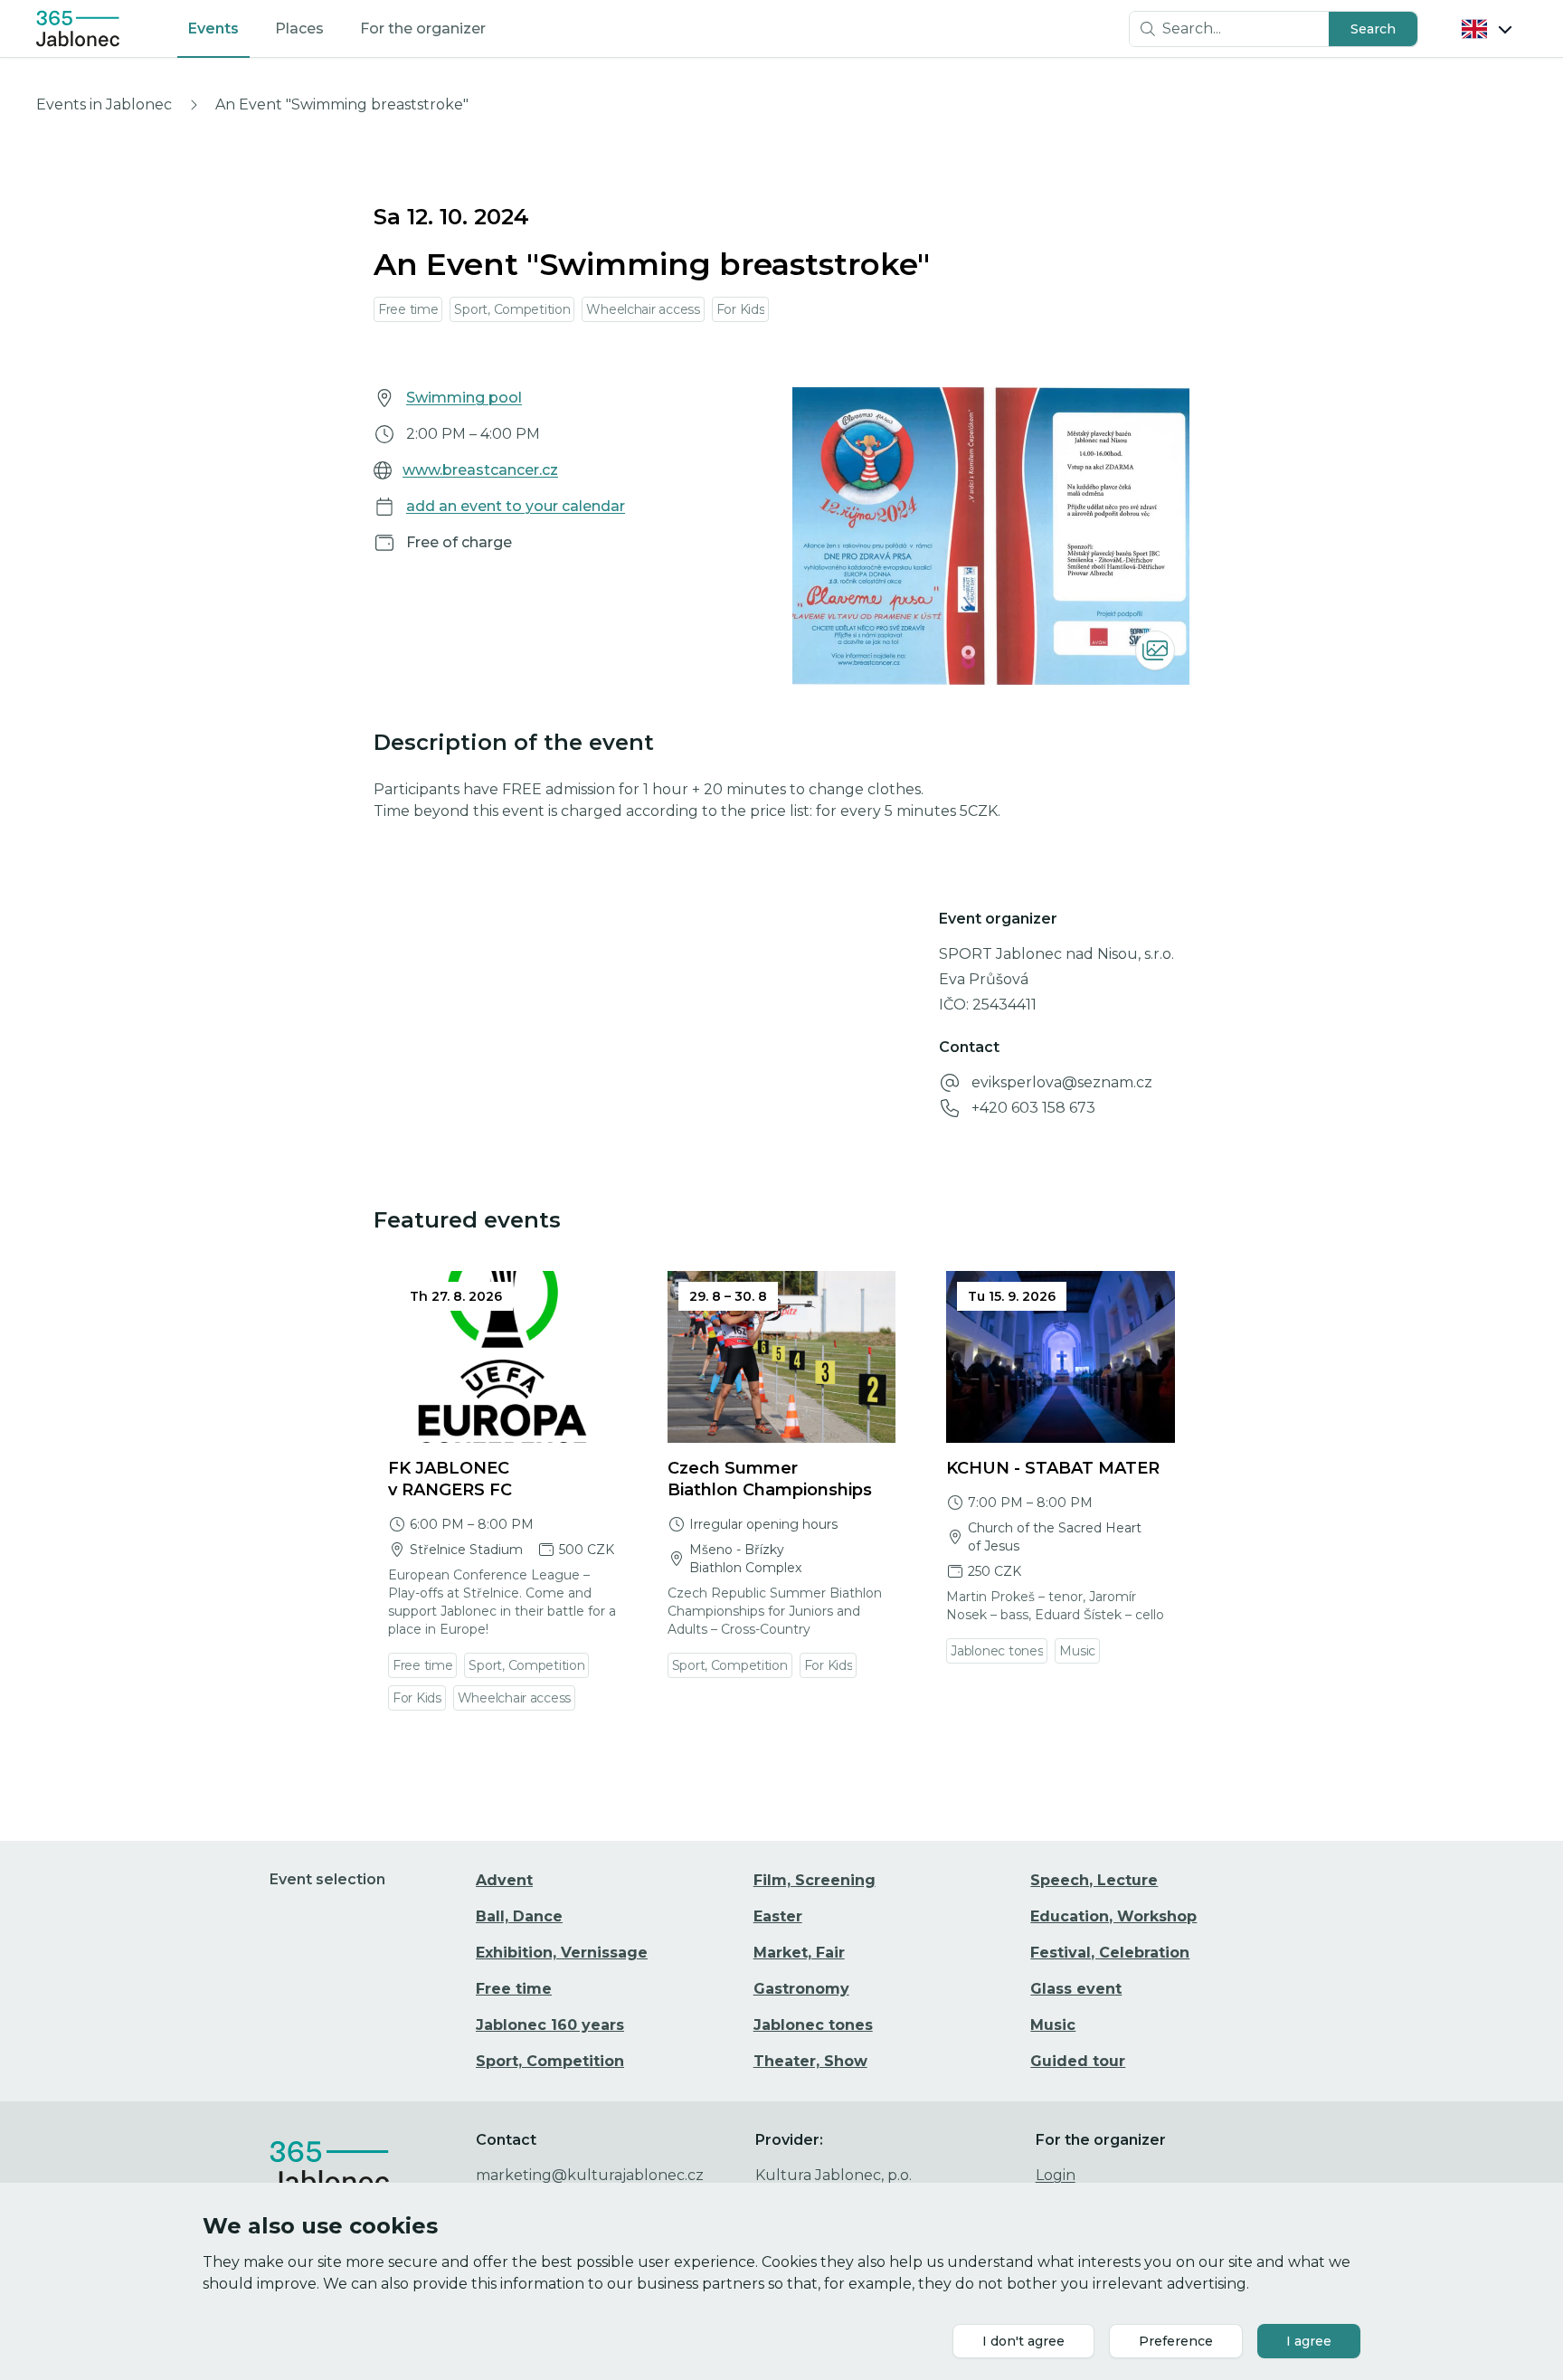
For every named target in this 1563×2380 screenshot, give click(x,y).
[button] (1373, 29)
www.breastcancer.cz (480, 470)
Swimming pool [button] (464, 398)
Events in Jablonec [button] (104, 104)
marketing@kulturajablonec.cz (590, 2175)
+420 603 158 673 (1033, 1108)
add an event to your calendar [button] (516, 506)
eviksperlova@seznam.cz (1062, 1082)
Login (1056, 2175)
